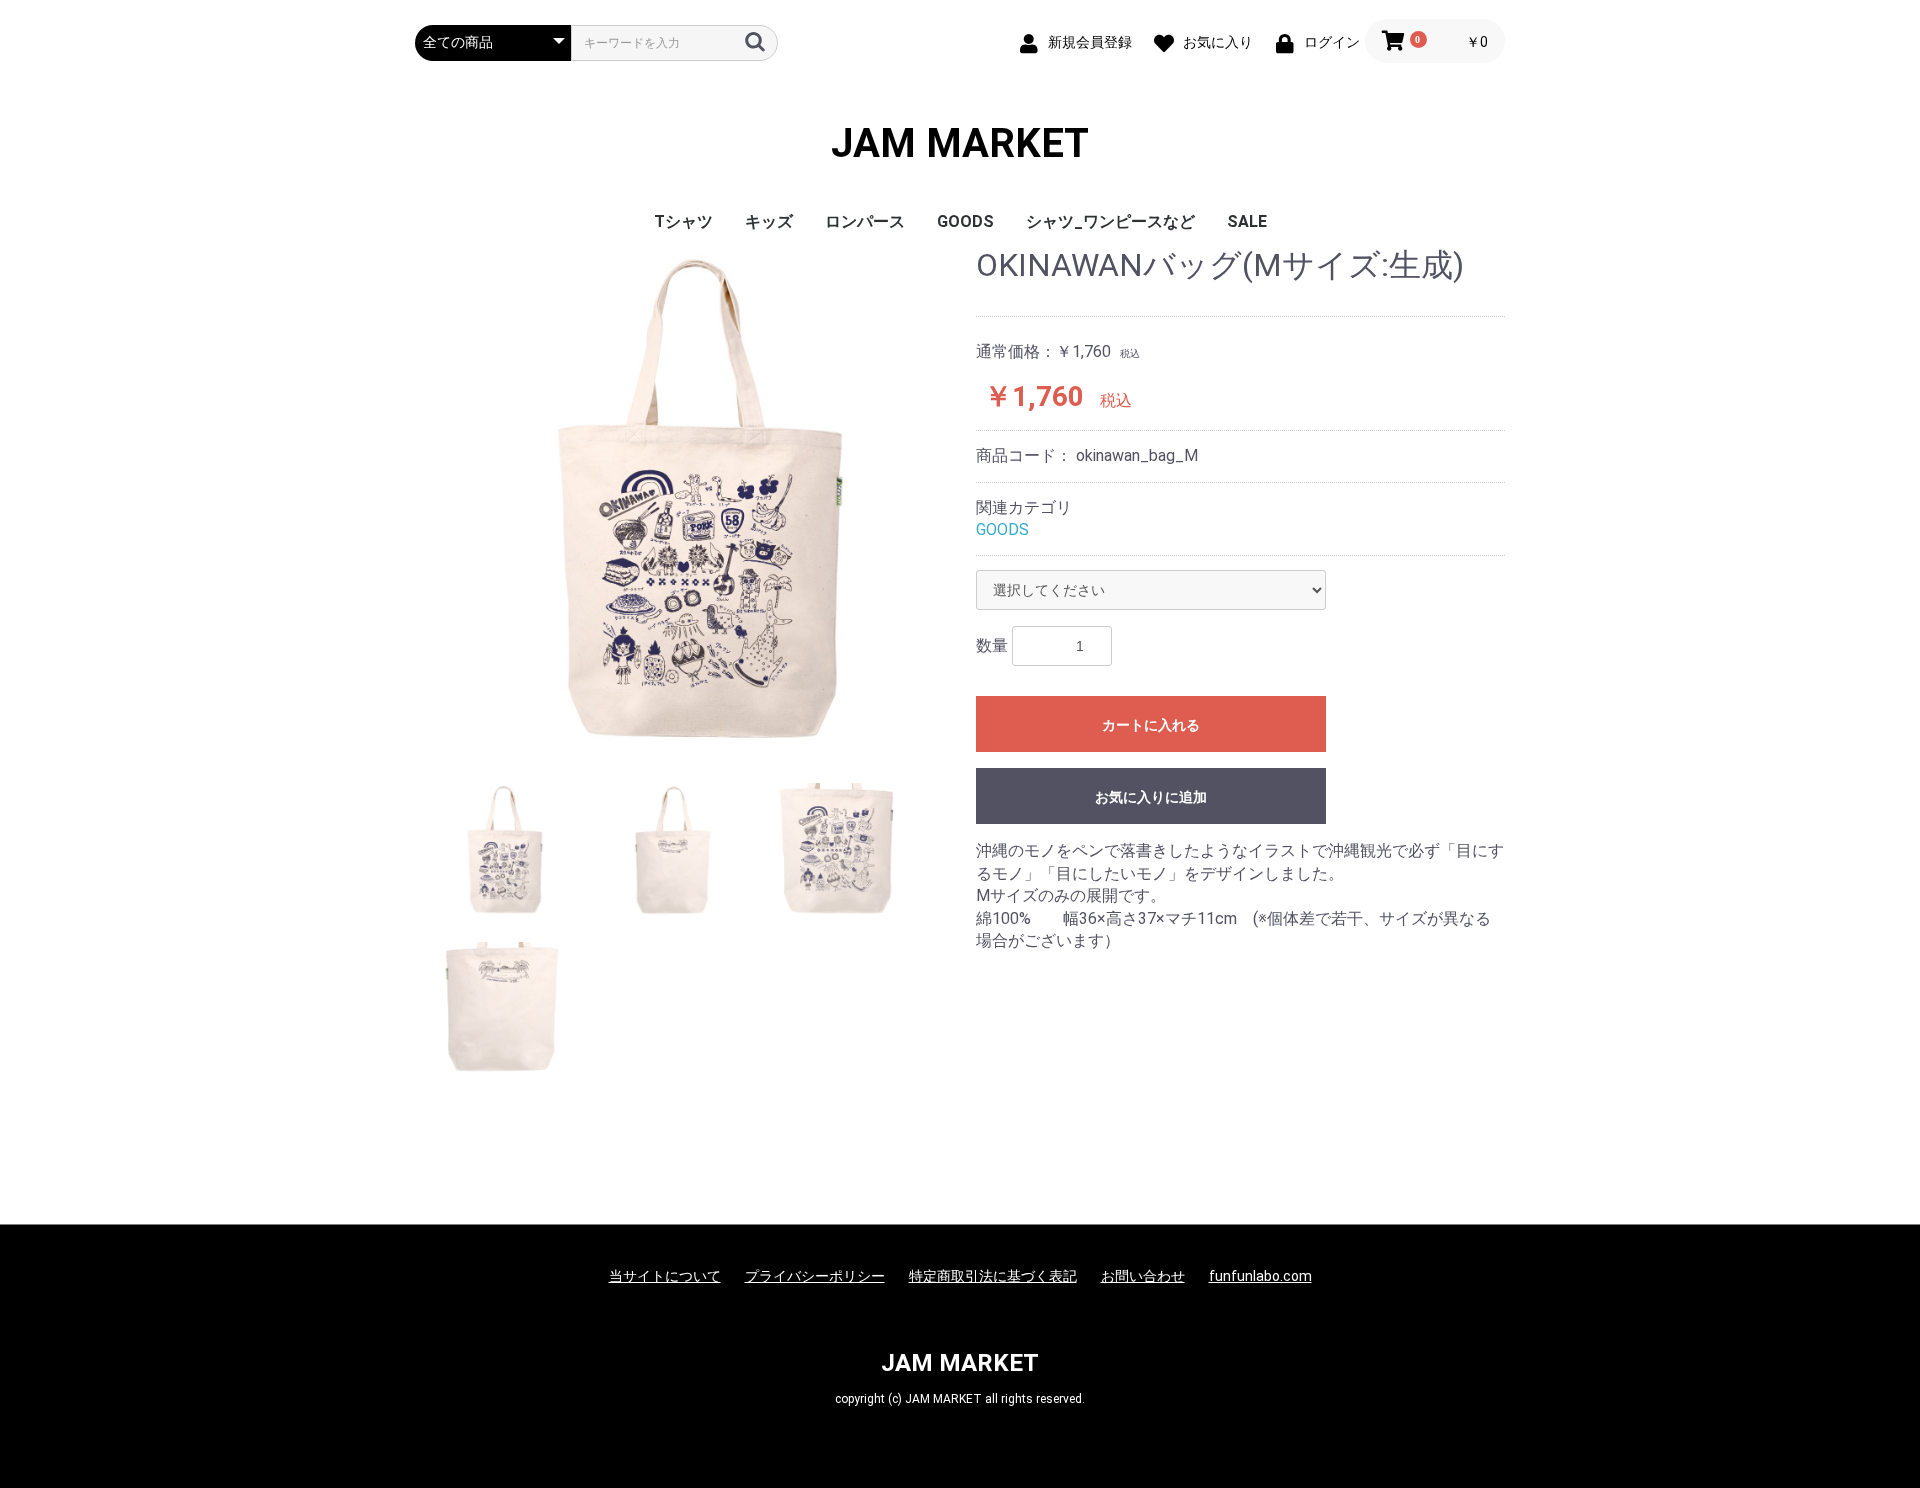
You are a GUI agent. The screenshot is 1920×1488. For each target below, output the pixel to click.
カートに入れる (1151, 725)
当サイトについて (665, 1276)
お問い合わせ (1143, 1276)
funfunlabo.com (1260, 1276)
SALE (1247, 221)
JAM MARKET (960, 144)
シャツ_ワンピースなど (1110, 221)
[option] (687, 500)
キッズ (769, 221)
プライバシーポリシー (815, 1276)
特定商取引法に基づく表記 (993, 1276)
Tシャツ (683, 221)
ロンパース (865, 221)
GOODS (965, 221)
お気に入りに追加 (1151, 797)
